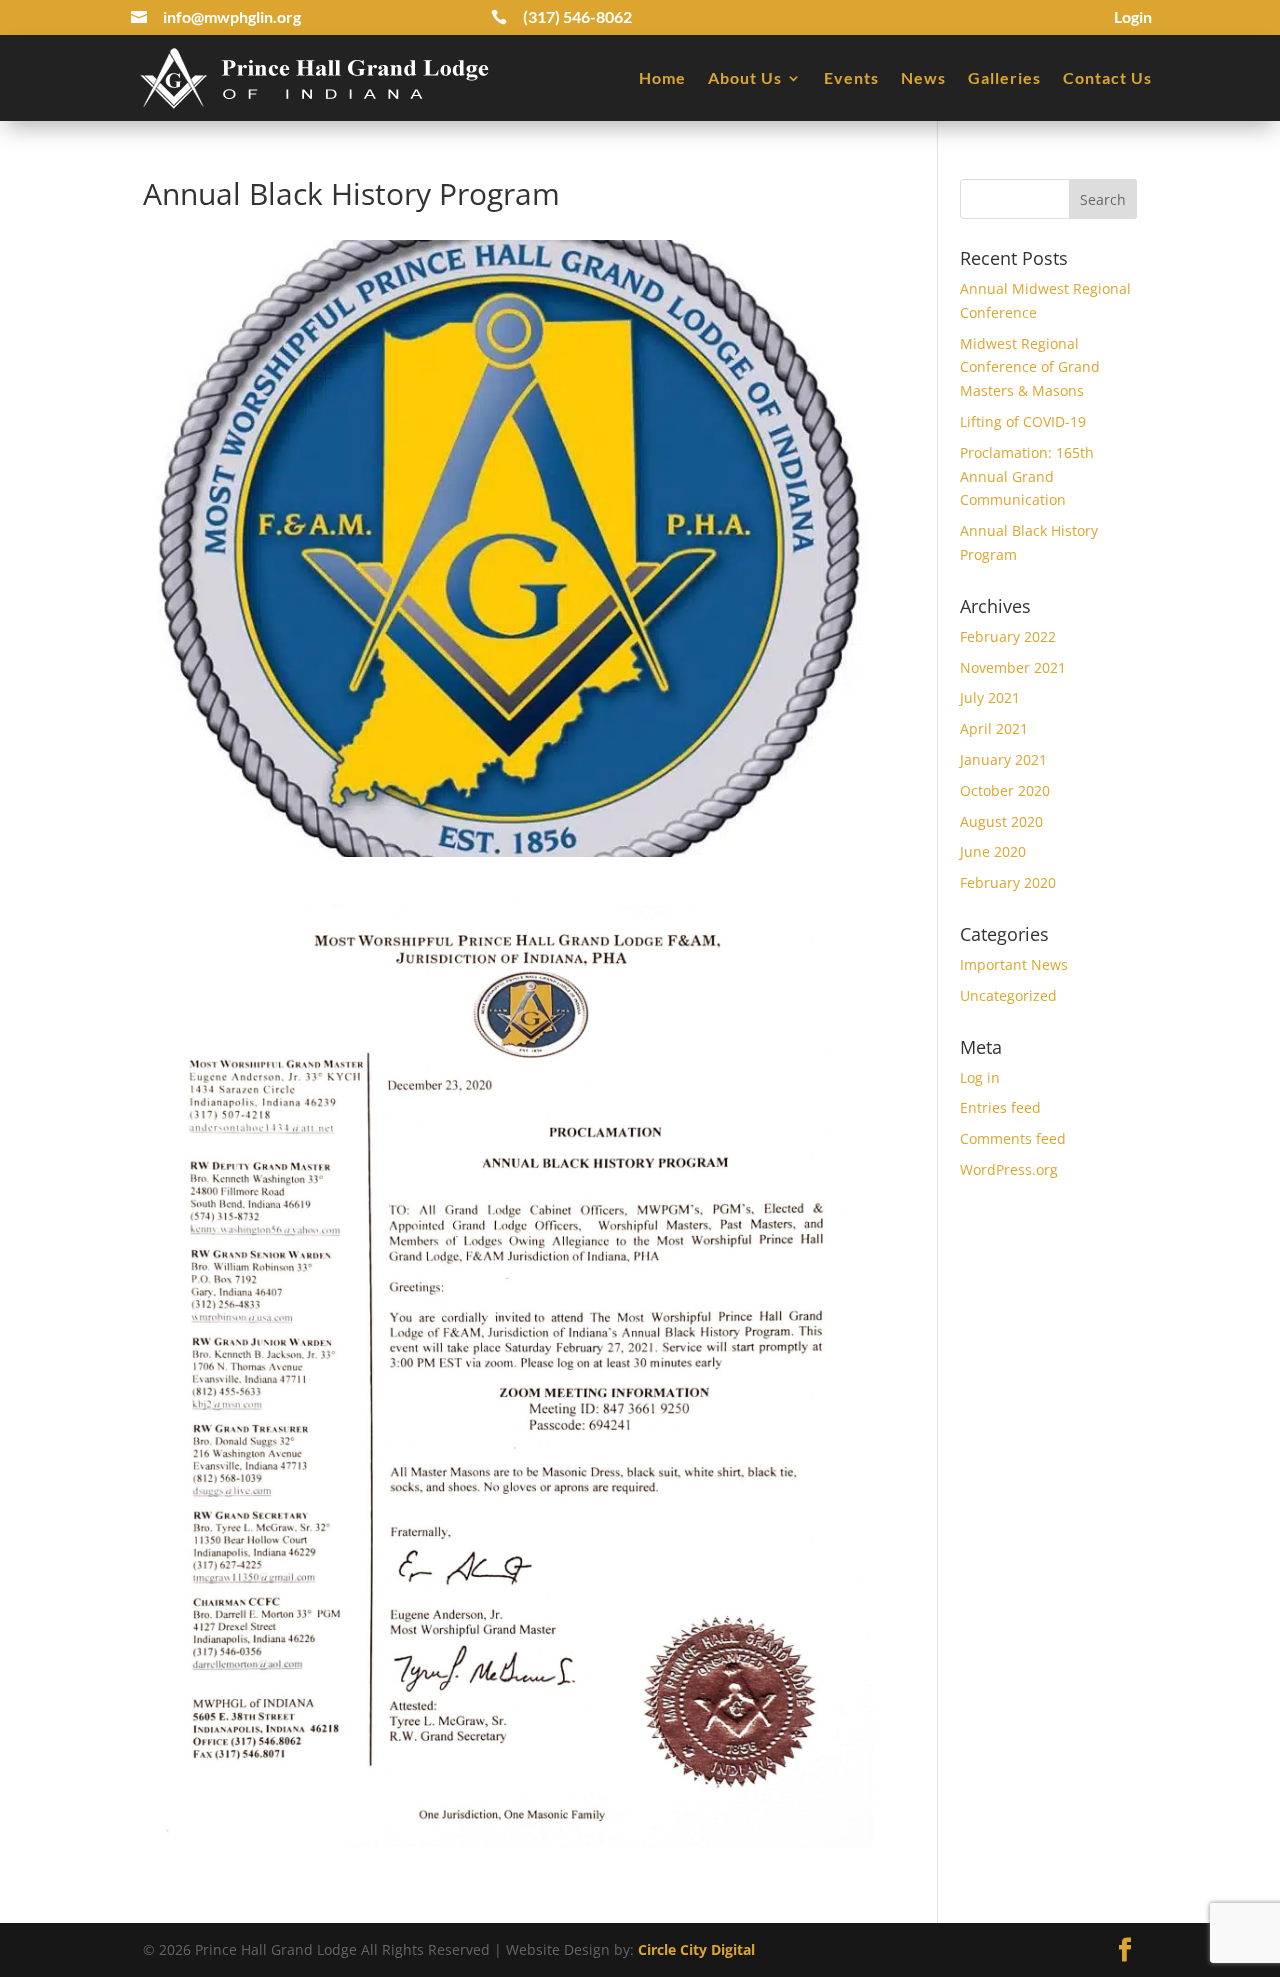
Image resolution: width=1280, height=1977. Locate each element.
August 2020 (1001, 821)
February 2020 (1008, 882)
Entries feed (1000, 1107)
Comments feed (1013, 1138)
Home (662, 77)
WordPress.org (1009, 1169)
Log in (980, 1077)
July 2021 (990, 697)
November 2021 (1013, 667)
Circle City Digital (696, 1949)
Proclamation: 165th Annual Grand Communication (1027, 476)
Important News (1014, 964)
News (923, 77)
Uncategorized (1008, 995)
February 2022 (1008, 636)
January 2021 (1003, 759)
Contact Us (1107, 77)
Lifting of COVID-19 (1023, 421)
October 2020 (1005, 790)
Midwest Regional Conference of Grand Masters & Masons (1030, 367)
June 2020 (993, 851)
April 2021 (994, 728)
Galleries (1004, 77)
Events (851, 77)
